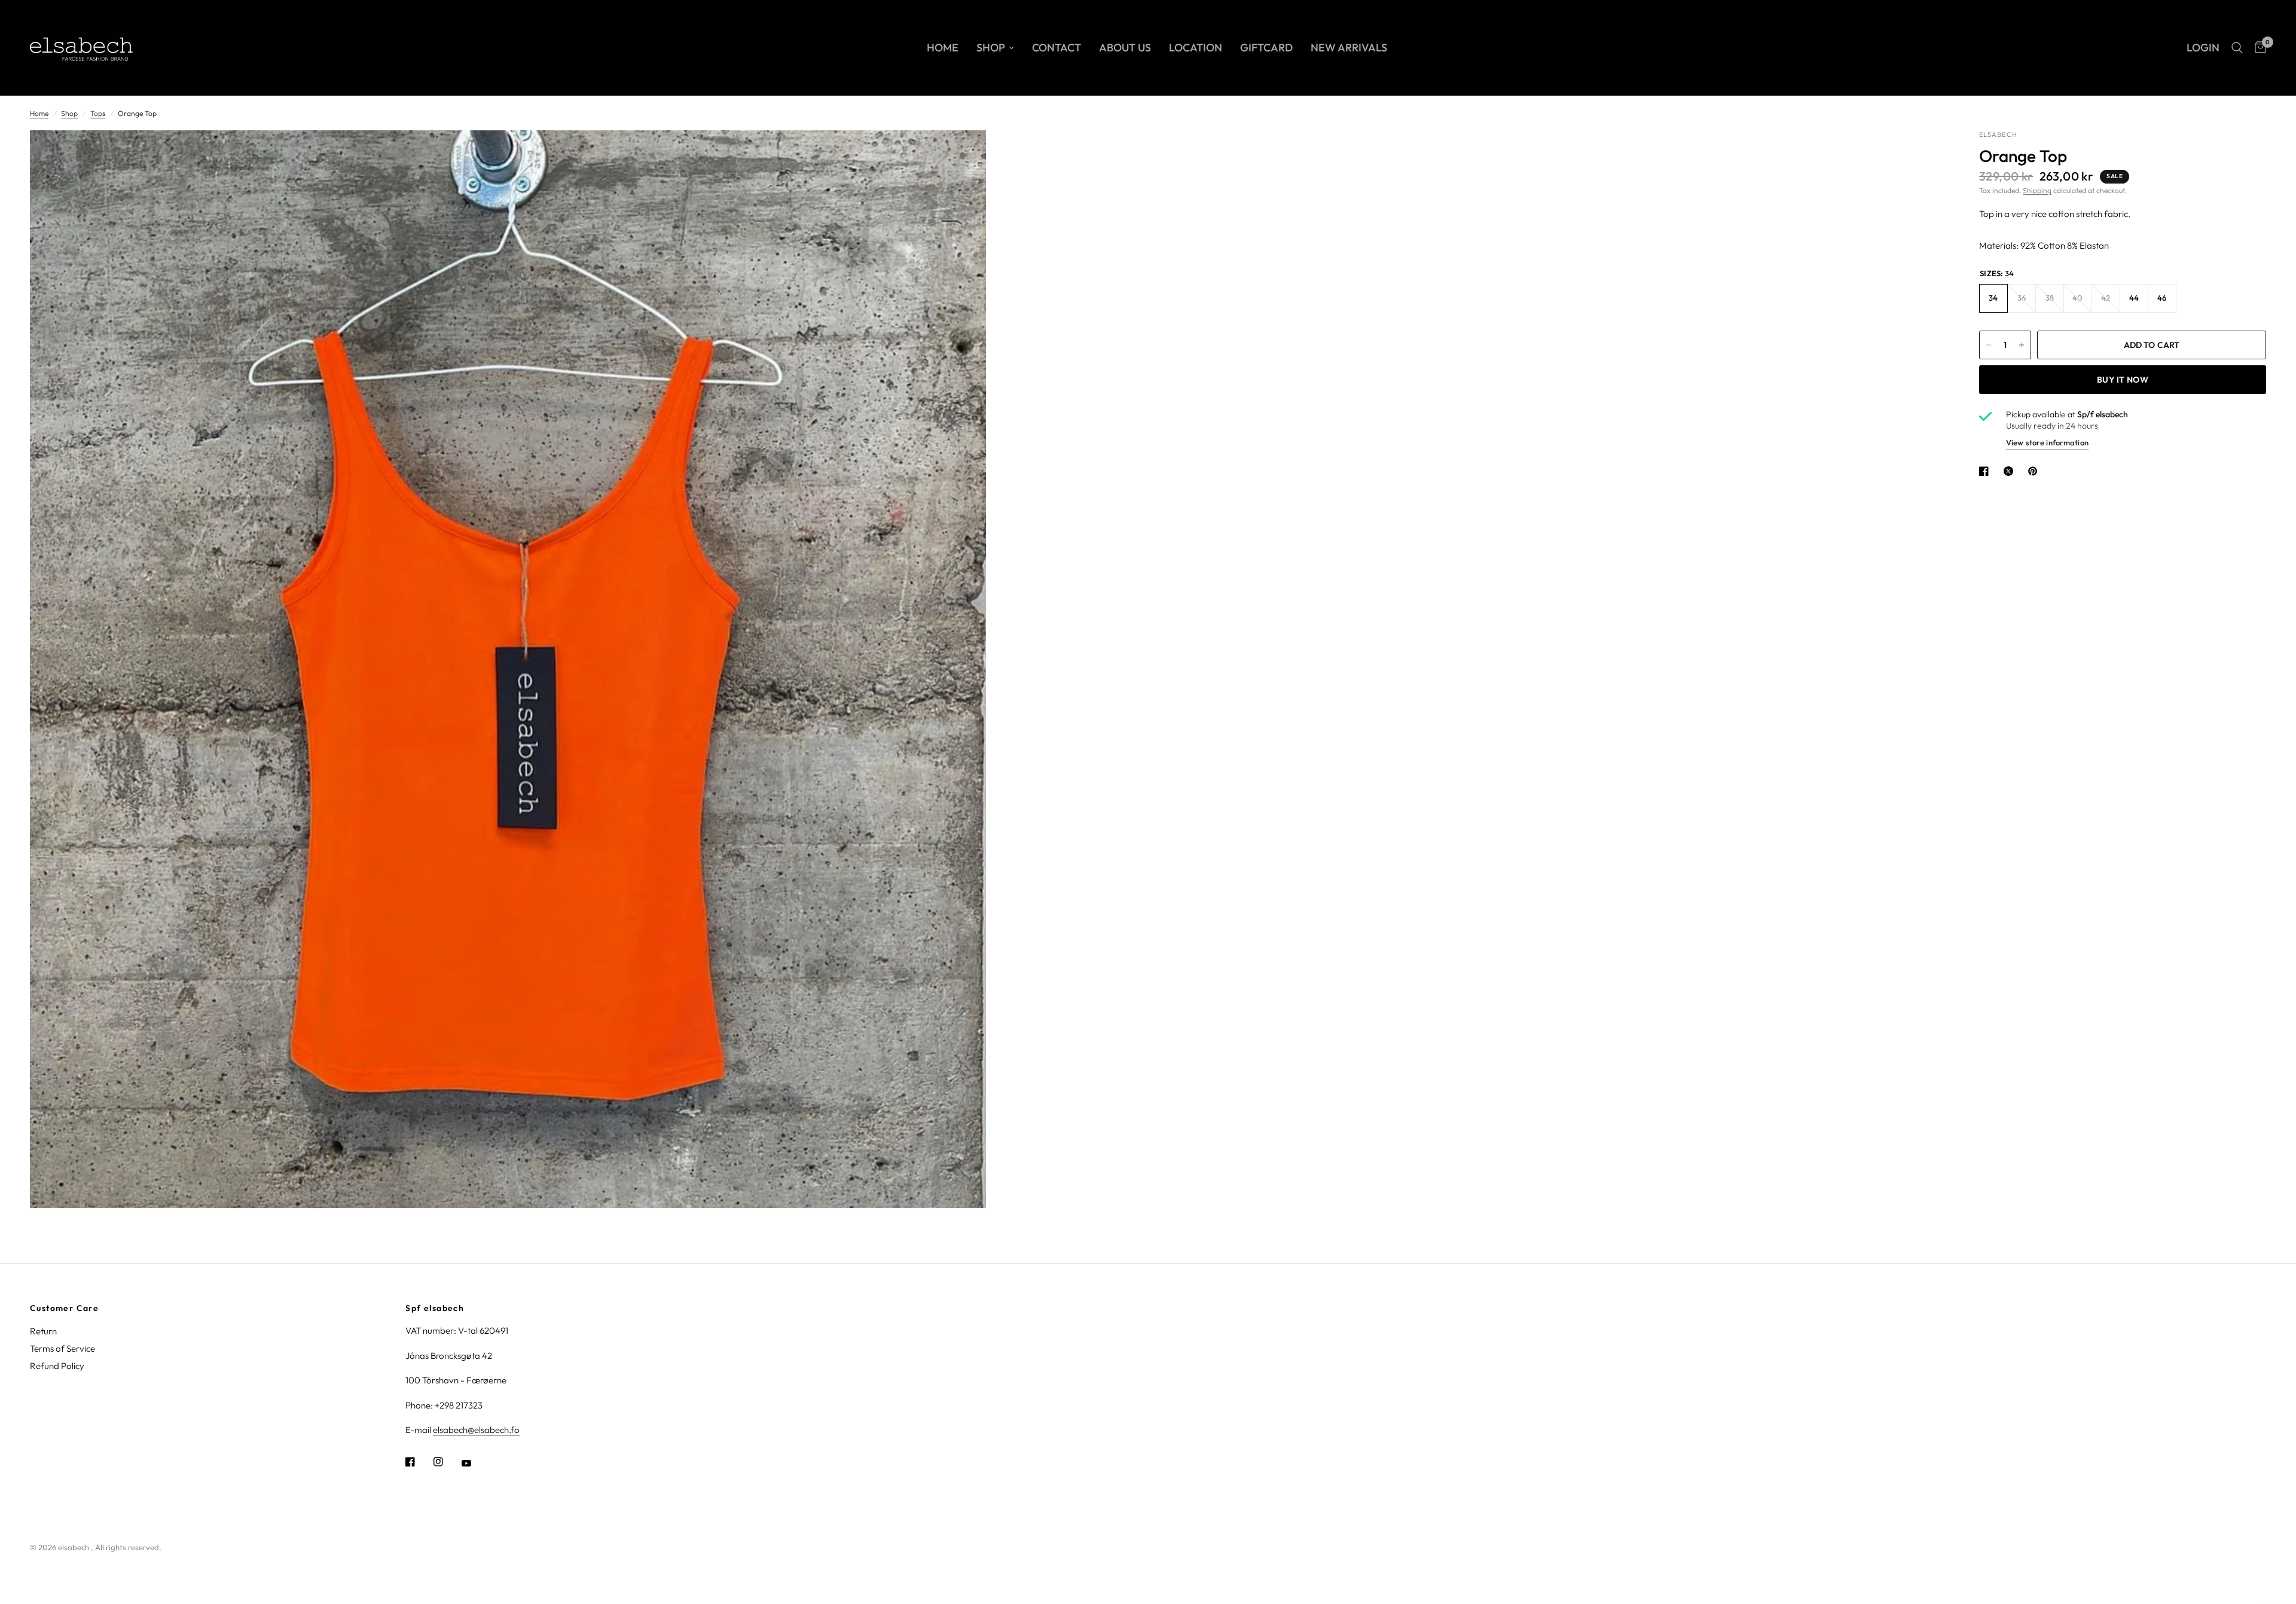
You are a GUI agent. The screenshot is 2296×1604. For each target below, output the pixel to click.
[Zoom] (961, 155)
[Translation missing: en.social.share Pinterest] (2035, 471)
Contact (1057, 48)
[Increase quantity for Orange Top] (2022, 345)
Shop (991, 48)
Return (43, 1331)
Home (943, 48)
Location (1196, 48)
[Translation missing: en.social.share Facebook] (1986, 471)
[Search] (2237, 48)
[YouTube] (475, 1463)
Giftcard (1266, 48)
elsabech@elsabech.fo (476, 1430)
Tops (98, 113)
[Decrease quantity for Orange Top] (1989, 345)
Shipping (2037, 190)
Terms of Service (62, 1348)
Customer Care (64, 1308)
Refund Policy (57, 1366)
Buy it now (2123, 380)
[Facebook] (419, 1462)
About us (1125, 48)
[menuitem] (943, 48)
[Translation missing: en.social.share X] (2011, 471)
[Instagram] (447, 1462)
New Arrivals (1349, 48)
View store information (2047, 442)
